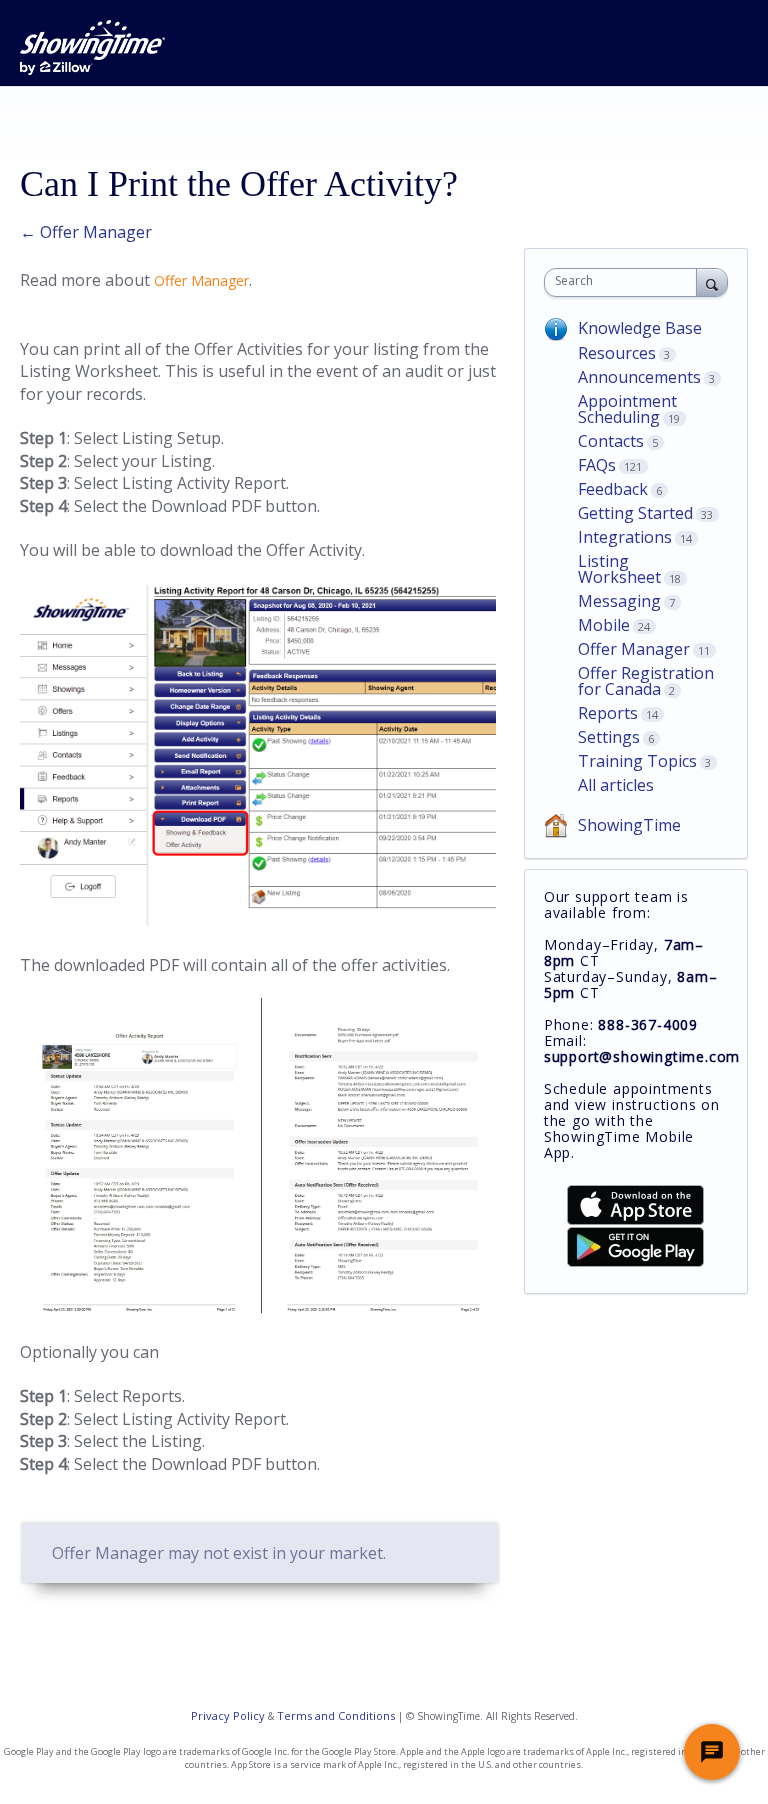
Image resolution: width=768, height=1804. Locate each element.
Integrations (625, 537)
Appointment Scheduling (627, 409)
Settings (609, 737)
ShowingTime (629, 825)
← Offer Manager (86, 232)
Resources (617, 353)
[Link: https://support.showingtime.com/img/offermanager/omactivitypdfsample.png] (258, 1307)
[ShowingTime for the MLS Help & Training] (92, 47)
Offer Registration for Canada (646, 681)
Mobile (604, 625)
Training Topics (637, 761)
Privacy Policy (228, 1715)
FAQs (597, 465)
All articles (616, 785)
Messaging (619, 601)
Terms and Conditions (336, 1715)
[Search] (712, 282)
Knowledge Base (640, 328)
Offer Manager (201, 280)
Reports (608, 713)
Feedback (613, 489)
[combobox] (625, 282)
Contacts (611, 441)
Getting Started (635, 513)
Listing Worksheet (619, 569)
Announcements (639, 377)
